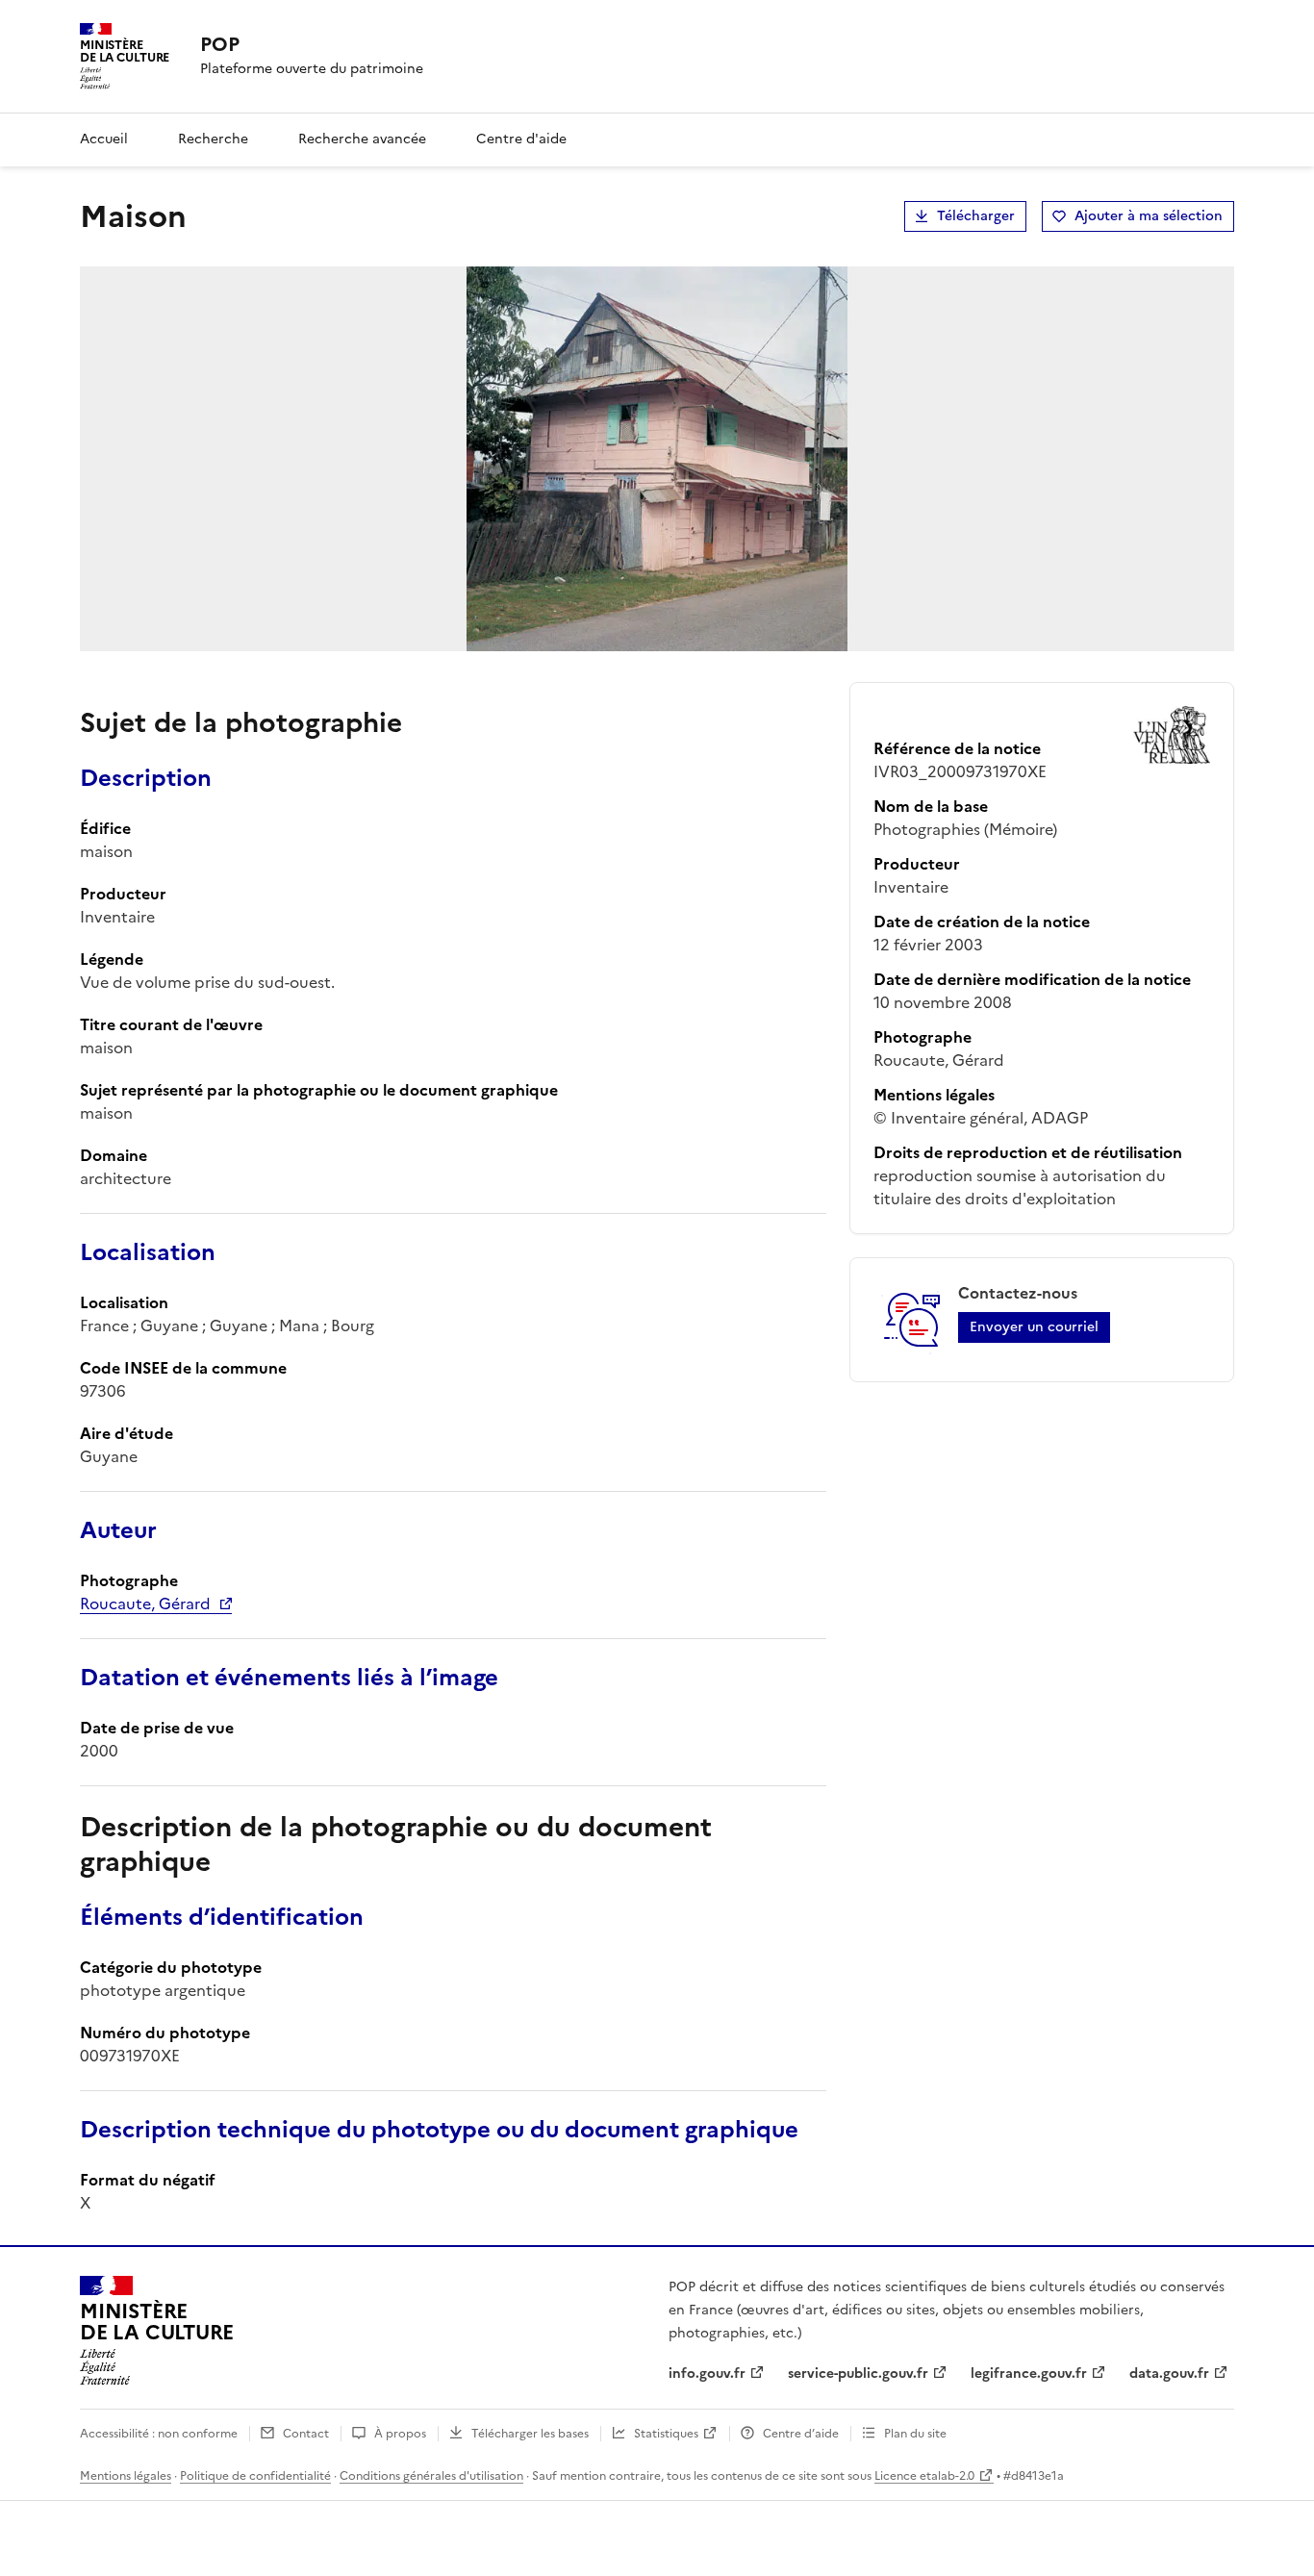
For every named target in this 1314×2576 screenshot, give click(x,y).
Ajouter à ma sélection (1149, 216)
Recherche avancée (362, 139)
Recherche (213, 139)
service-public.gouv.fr (858, 2374)
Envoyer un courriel (1034, 1327)
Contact (306, 2434)
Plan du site (915, 2434)
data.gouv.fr (1169, 2374)
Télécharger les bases (530, 2434)
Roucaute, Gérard (145, 1604)
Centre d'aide (521, 139)
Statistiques (666, 2434)
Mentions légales (126, 2476)
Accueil (104, 139)
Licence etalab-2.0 (924, 2476)
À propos (400, 2434)
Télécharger (976, 216)
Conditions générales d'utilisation (431, 2476)
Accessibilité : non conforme (159, 2434)
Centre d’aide (801, 2434)
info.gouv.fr (707, 2374)
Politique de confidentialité (255, 2476)
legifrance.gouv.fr (1029, 2374)
